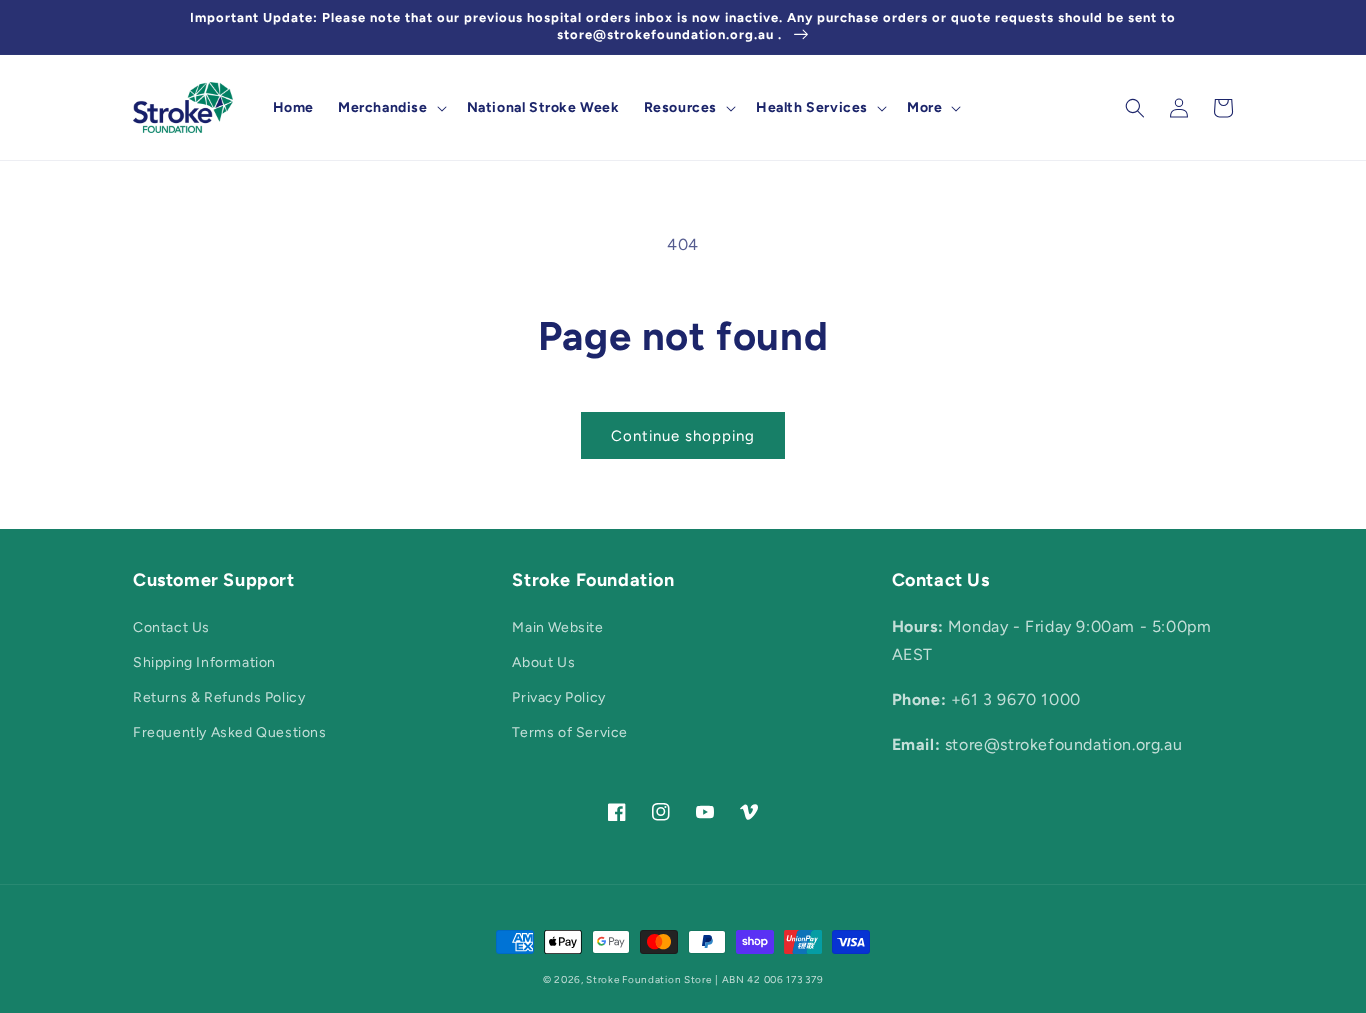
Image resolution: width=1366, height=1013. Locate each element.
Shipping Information (204, 662)
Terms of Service (570, 732)
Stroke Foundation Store (648, 979)
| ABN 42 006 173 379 (769, 979)
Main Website (557, 627)
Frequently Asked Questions (230, 732)
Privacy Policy (558, 697)
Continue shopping (683, 436)
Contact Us (171, 627)
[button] (390, 108)
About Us (543, 662)
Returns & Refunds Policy (219, 697)
